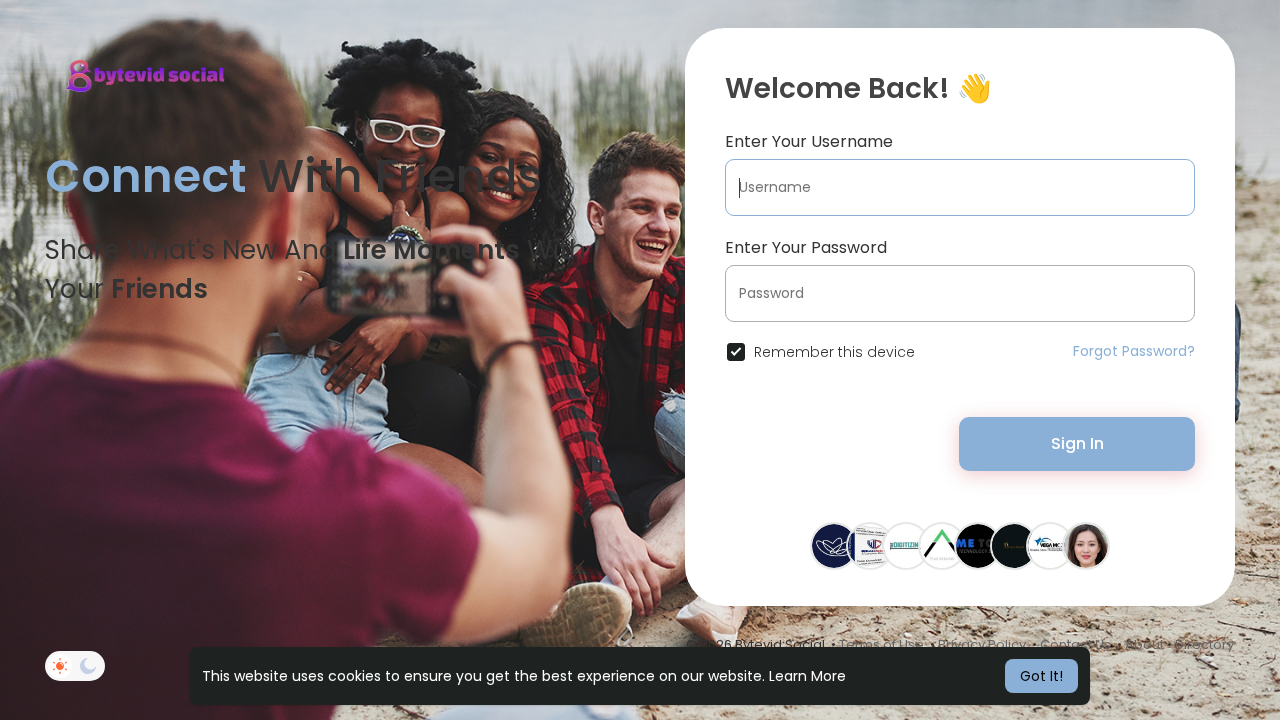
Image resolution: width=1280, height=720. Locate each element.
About (1144, 644)
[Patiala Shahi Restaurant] (1014, 545)
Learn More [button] (807, 676)
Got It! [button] (1041, 676)
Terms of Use (881, 644)
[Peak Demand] (942, 545)
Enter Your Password (806, 247)
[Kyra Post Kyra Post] (1086, 545)
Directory (1204, 644)
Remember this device (834, 352)
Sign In (1077, 443)
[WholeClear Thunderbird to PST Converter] (870, 545)
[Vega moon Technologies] (1050, 545)
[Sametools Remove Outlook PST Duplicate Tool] (978, 545)
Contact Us (1075, 644)
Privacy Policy (982, 644)
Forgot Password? (1134, 351)
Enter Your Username (809, 141)
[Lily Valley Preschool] (834, 545)
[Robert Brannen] (906, 545)
